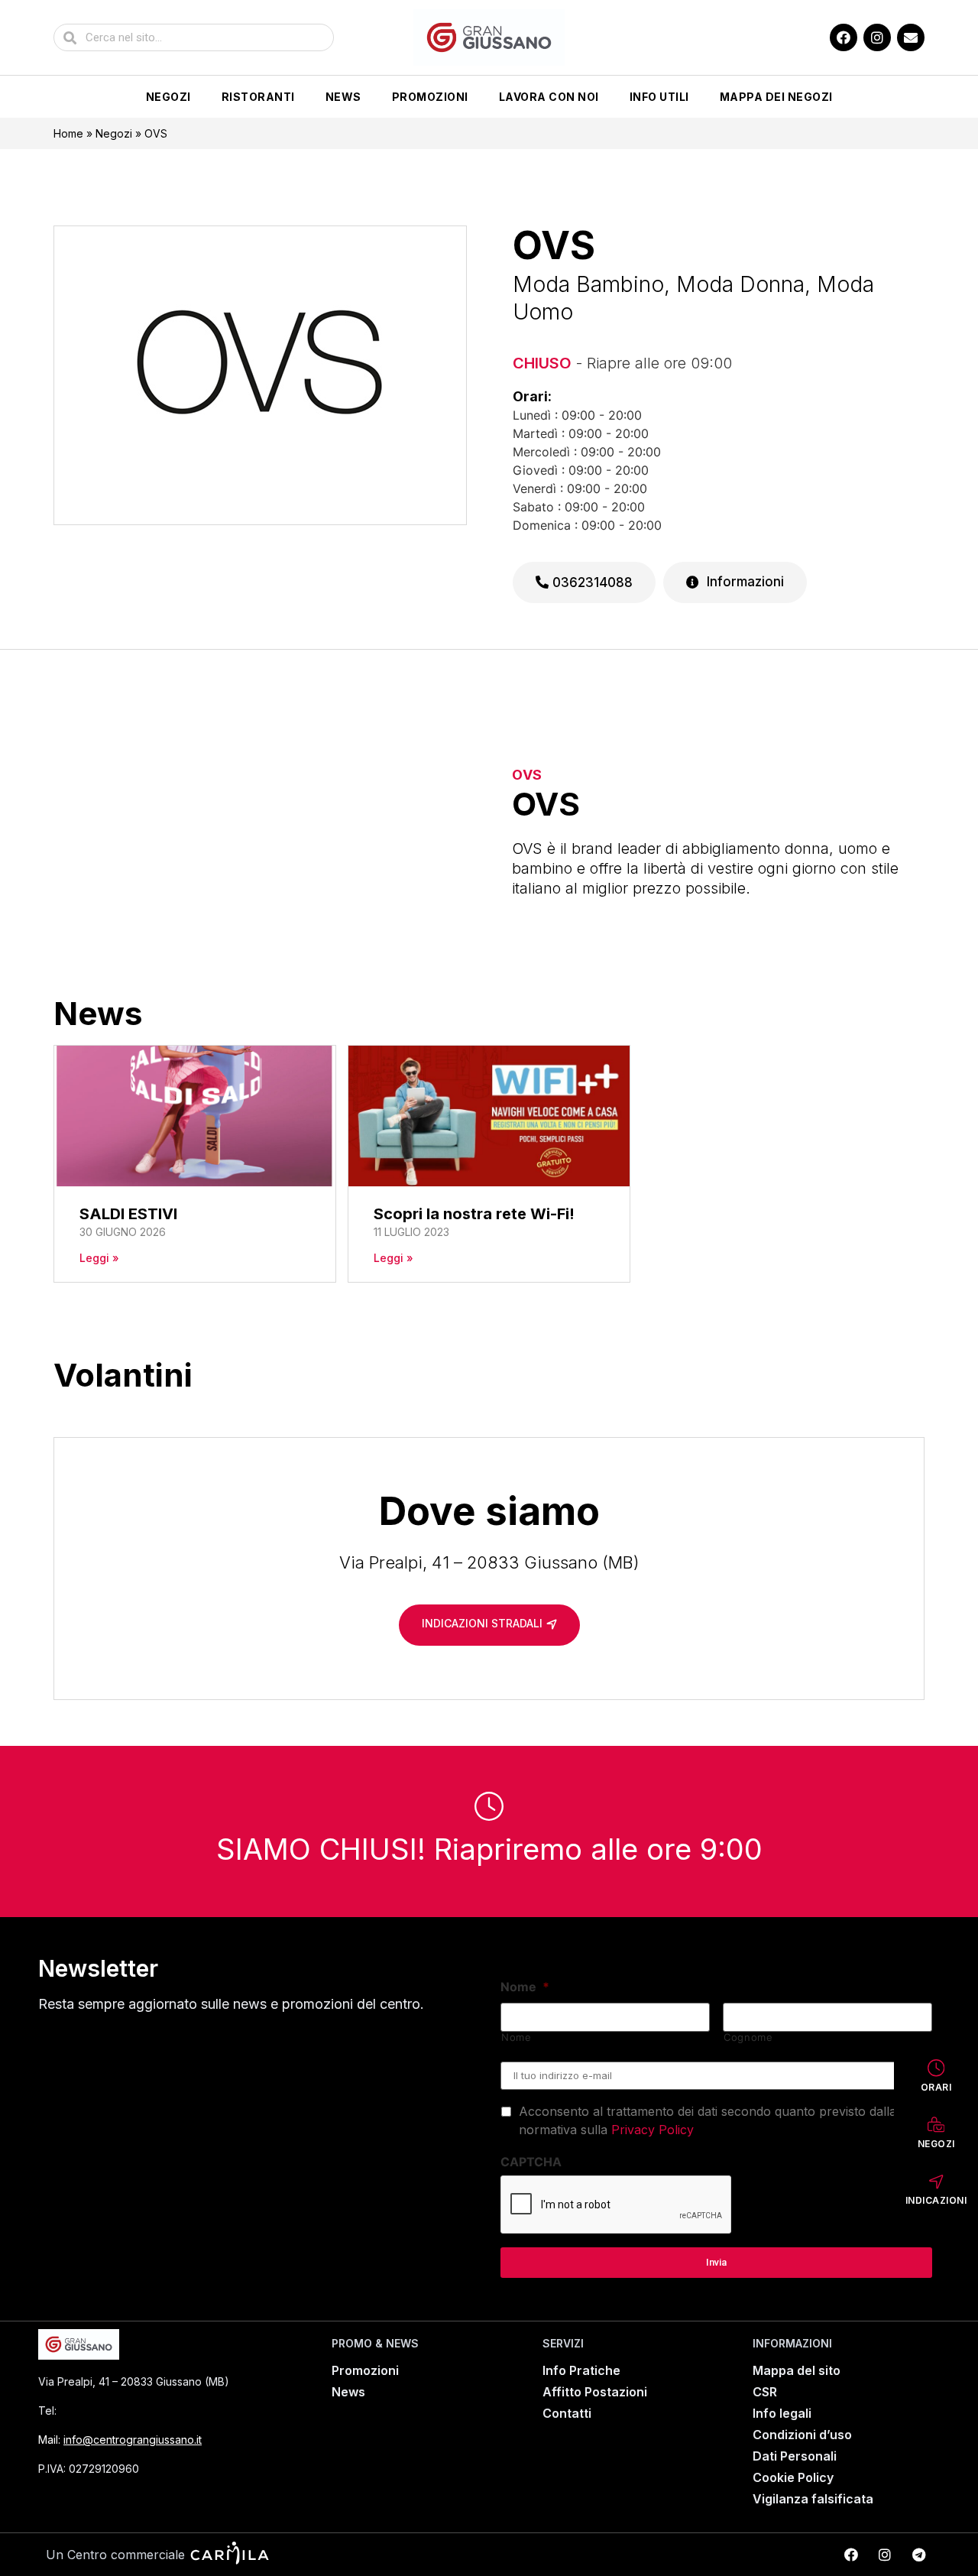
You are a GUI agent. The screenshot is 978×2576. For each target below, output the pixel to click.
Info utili (659, 97)
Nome (525, 1987)
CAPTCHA (531, 2162)
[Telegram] (918, 2555)
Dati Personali (795, 2456)
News (343, 97)
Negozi (168, 97)
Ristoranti (258, 97)
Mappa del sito (797, 2370)
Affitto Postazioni (595, 2392)
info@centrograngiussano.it (133, 2440)
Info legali (782, 2413)
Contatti (567, 2413)
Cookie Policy (793, 2477)
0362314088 (591, 582)
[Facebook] (844, 37)
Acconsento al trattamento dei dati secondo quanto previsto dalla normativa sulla (708, 2120)
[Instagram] (877, 37)
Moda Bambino (588, 284)
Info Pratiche (581, 2370)
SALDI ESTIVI (128, 1214)
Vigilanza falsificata (813, 2499)
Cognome (748, 2037)
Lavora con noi (549, 97)
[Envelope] (911, 37)
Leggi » (99, 1258)
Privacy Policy (653, 2130)
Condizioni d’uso (802, 2435)
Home (68, 133)
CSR (765, 2392)
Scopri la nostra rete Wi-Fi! (474, 1214)
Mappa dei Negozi (776, 97)
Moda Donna (740, 284)
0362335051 (99, 2411)
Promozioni (430, 97)
